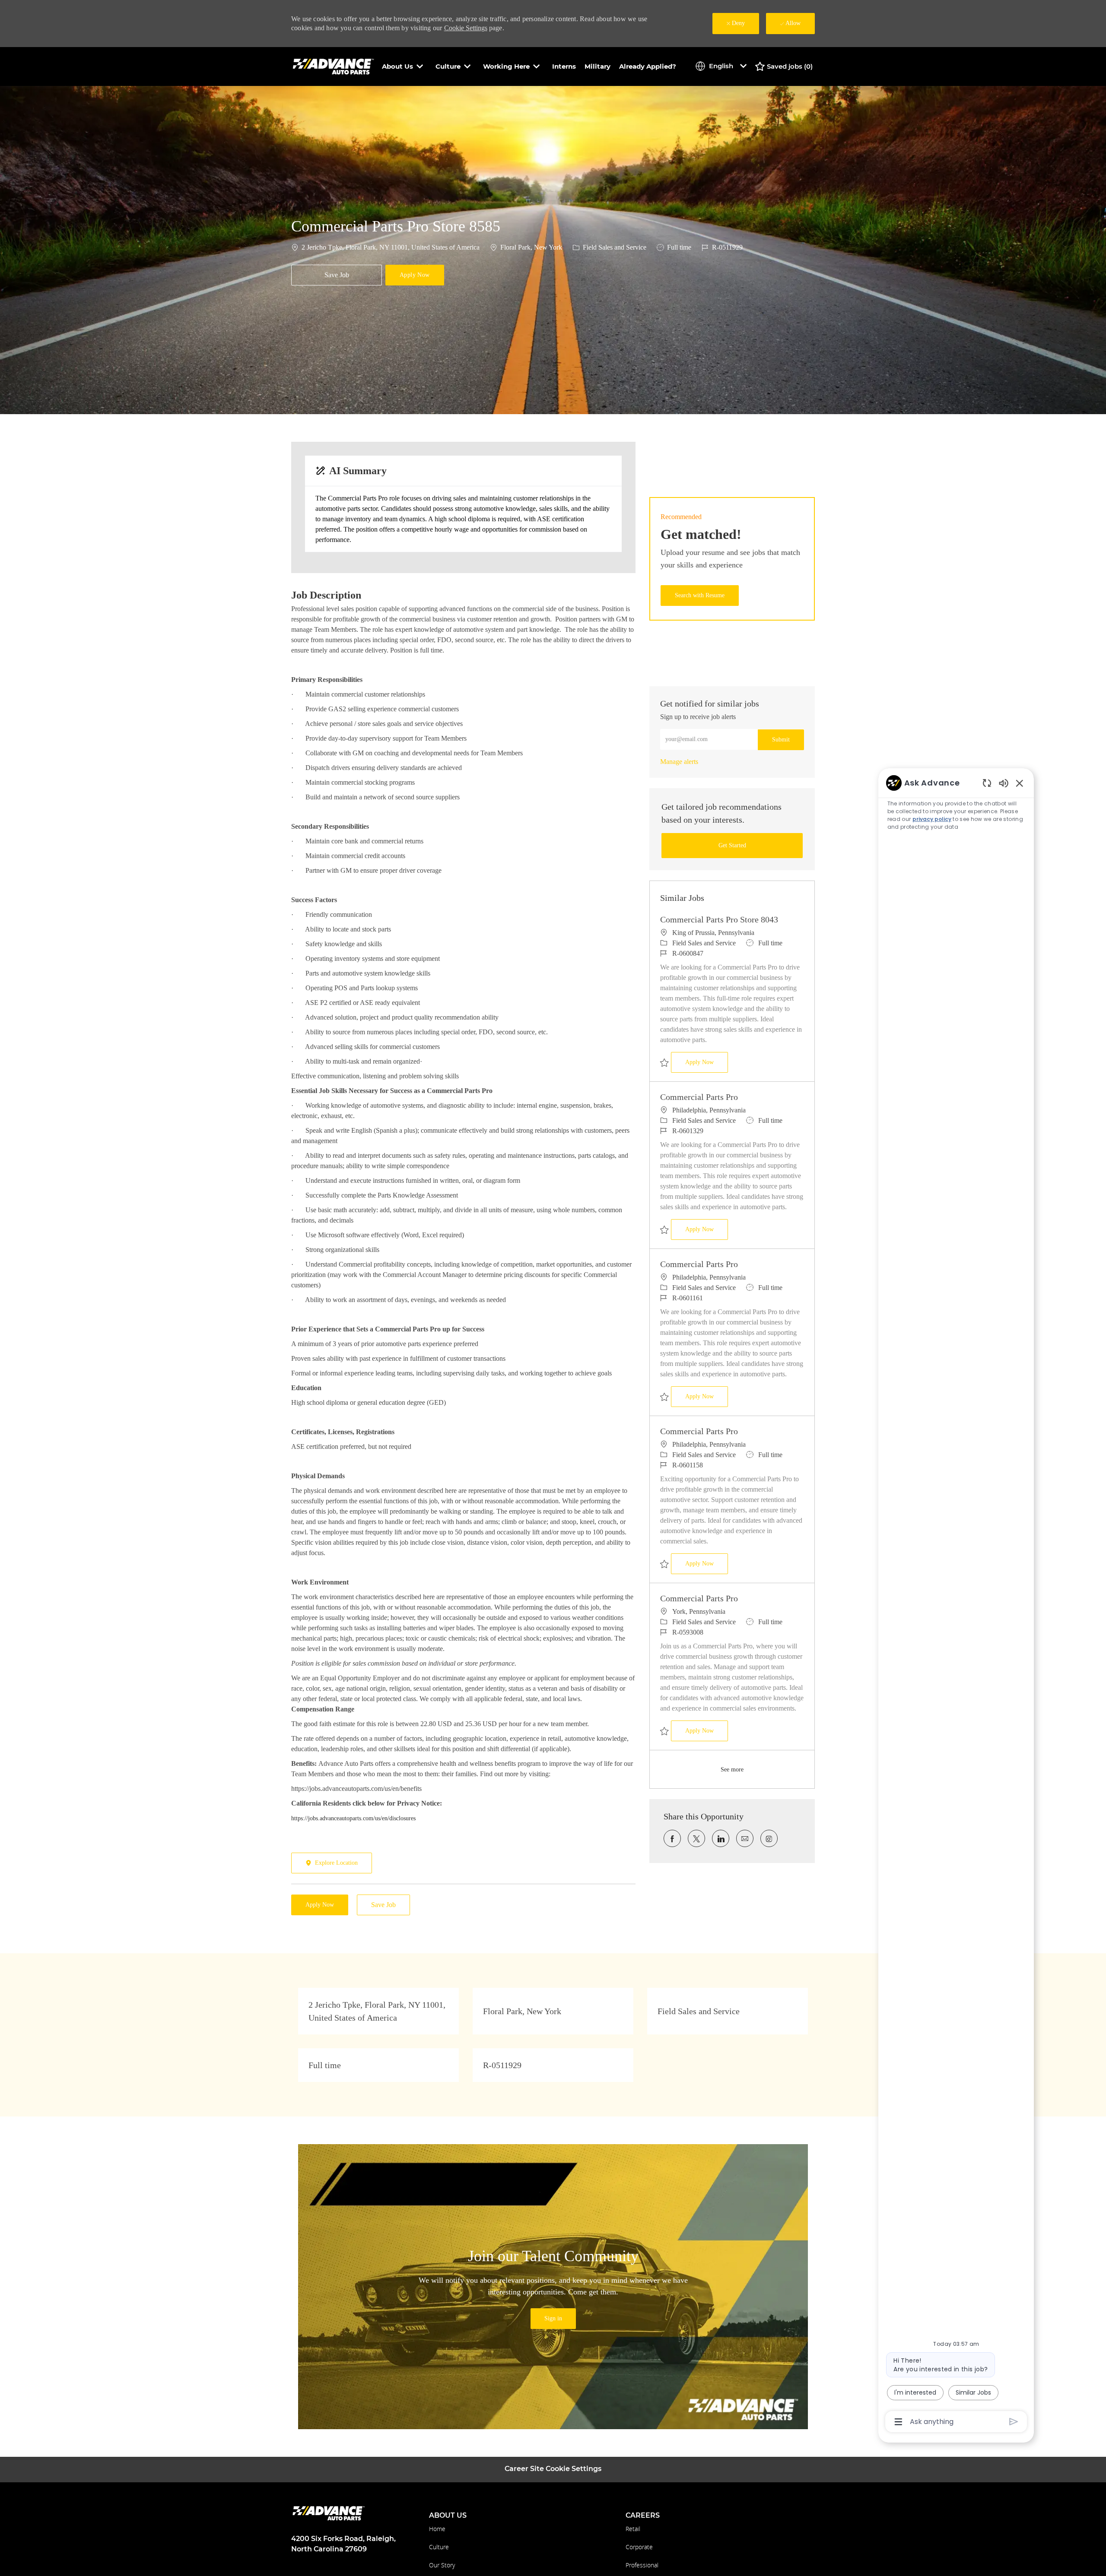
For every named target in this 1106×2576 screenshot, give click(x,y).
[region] (956, 1602)
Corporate (639, 2547)
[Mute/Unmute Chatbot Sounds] (1004, 783)
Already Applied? (648, 66)
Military (597, 66)
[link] (679, 762)
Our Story (442, 2565)
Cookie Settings (466, 28)
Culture (439, 2547)
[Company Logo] (334, 66)
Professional (642, 2565)
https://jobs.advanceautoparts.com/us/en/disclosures (353, 1818)
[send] (1014, 2422)
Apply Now (707, 1062)
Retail (633, 2529)
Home (437, 2529)
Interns (564, 66)
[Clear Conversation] (987, 783)
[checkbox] (337, 275)
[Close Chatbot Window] (1020, 783)
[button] (415, 275)
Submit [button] (781, 740)
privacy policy (932, 819)
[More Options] (898, 2422)
